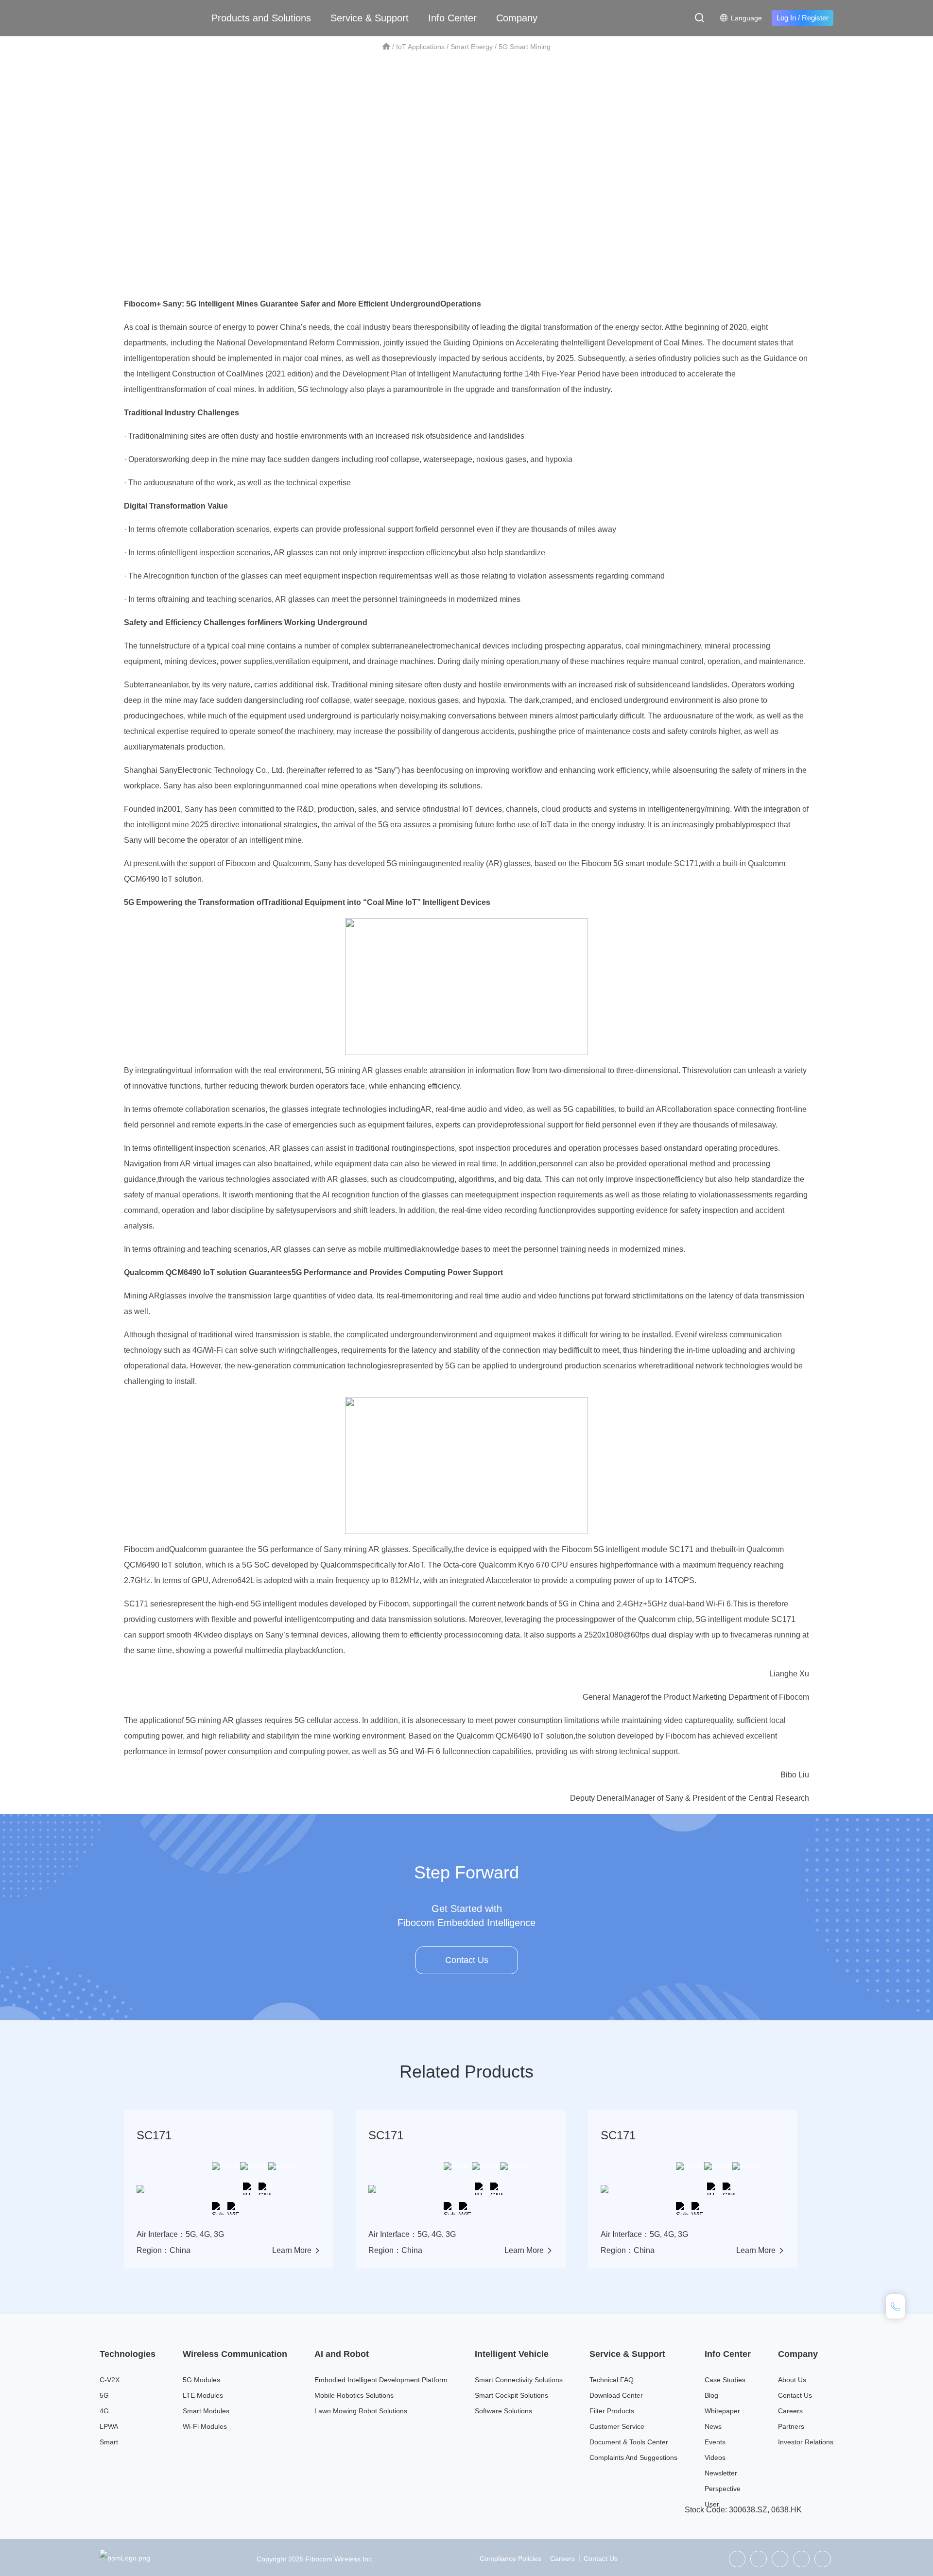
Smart (109, 2442)
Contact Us (467, 1960)
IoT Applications (420, 47)
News (713, 2426)
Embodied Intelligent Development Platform (381, 2380)
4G (104, 2411)
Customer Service (617, 2426)
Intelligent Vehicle (512, 2354)
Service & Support (370, 18)
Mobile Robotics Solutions (354, 2395)
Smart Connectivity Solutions (519, 2380)
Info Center (452, 18)
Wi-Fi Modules (205, 2426)
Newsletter (721, 2473)
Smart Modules (206, 2411)
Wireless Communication (235, 2354)
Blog (711, 2395)
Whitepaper (722, 2411)
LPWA (109, 2426)
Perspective (723, 2489)
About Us (792, 2380)
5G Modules (201, 2380)
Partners (791, 2426)
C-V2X (110, 2380)
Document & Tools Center (629, 2442)
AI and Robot (342, 2354)
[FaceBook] (801, 2559)
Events (715, 2442)
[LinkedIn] (780, 2559)
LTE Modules (203, 2395)
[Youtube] (823, 2559)
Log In (786, 18)
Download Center (616, 2395)
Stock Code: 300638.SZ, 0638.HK (743, 2510)
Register (815, 18)
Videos (715, 2457)
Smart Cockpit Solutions (511, 2395)
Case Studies (725, 2380)
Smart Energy (472, 47)
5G (104, 2395)
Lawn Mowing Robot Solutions (361, 2411)
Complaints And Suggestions (633, 2457)
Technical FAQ (612, 2380)
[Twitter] (759, 2559)
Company (517, 18)
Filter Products (612, 2411)
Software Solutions (503, 2411)
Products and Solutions (261, 18)
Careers (790, 2411)
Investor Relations (806, 2442)
